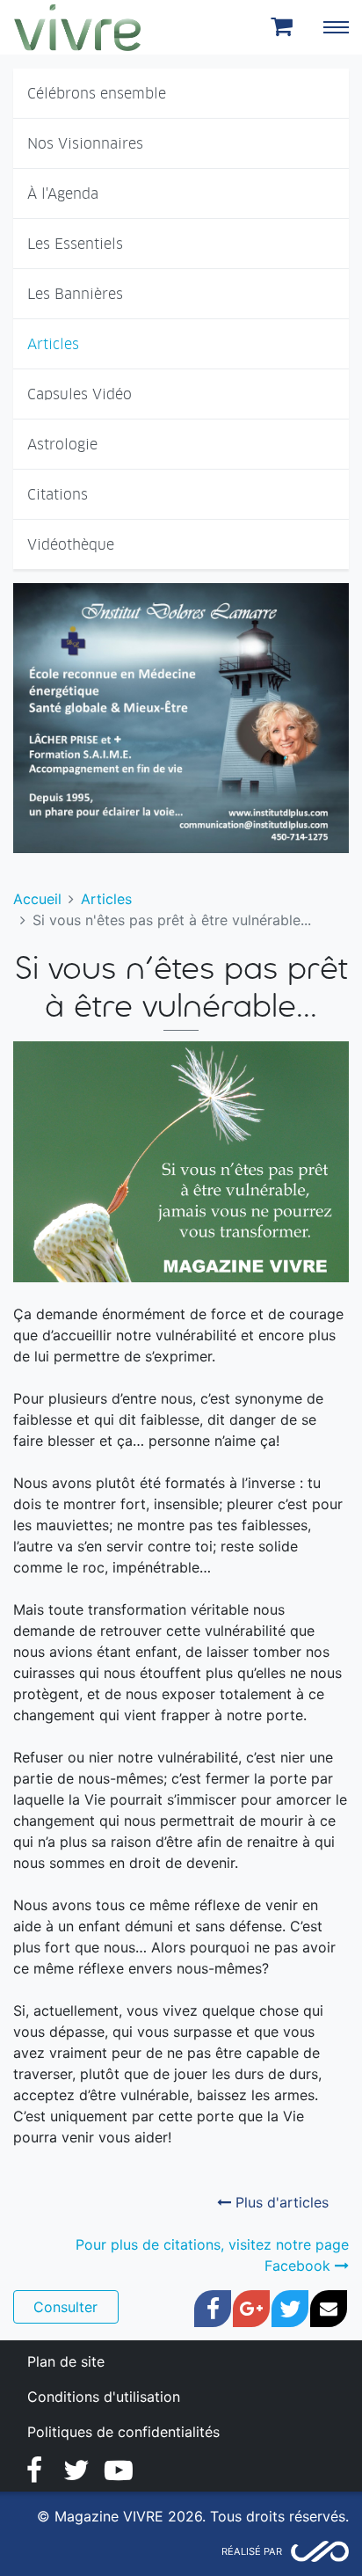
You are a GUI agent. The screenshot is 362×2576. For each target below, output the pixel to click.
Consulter (65, 2307)
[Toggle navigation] (336, 27)
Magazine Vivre (77, 27)
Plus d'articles (280, 2202)
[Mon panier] (285, 27)
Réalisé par (252, 2551)
